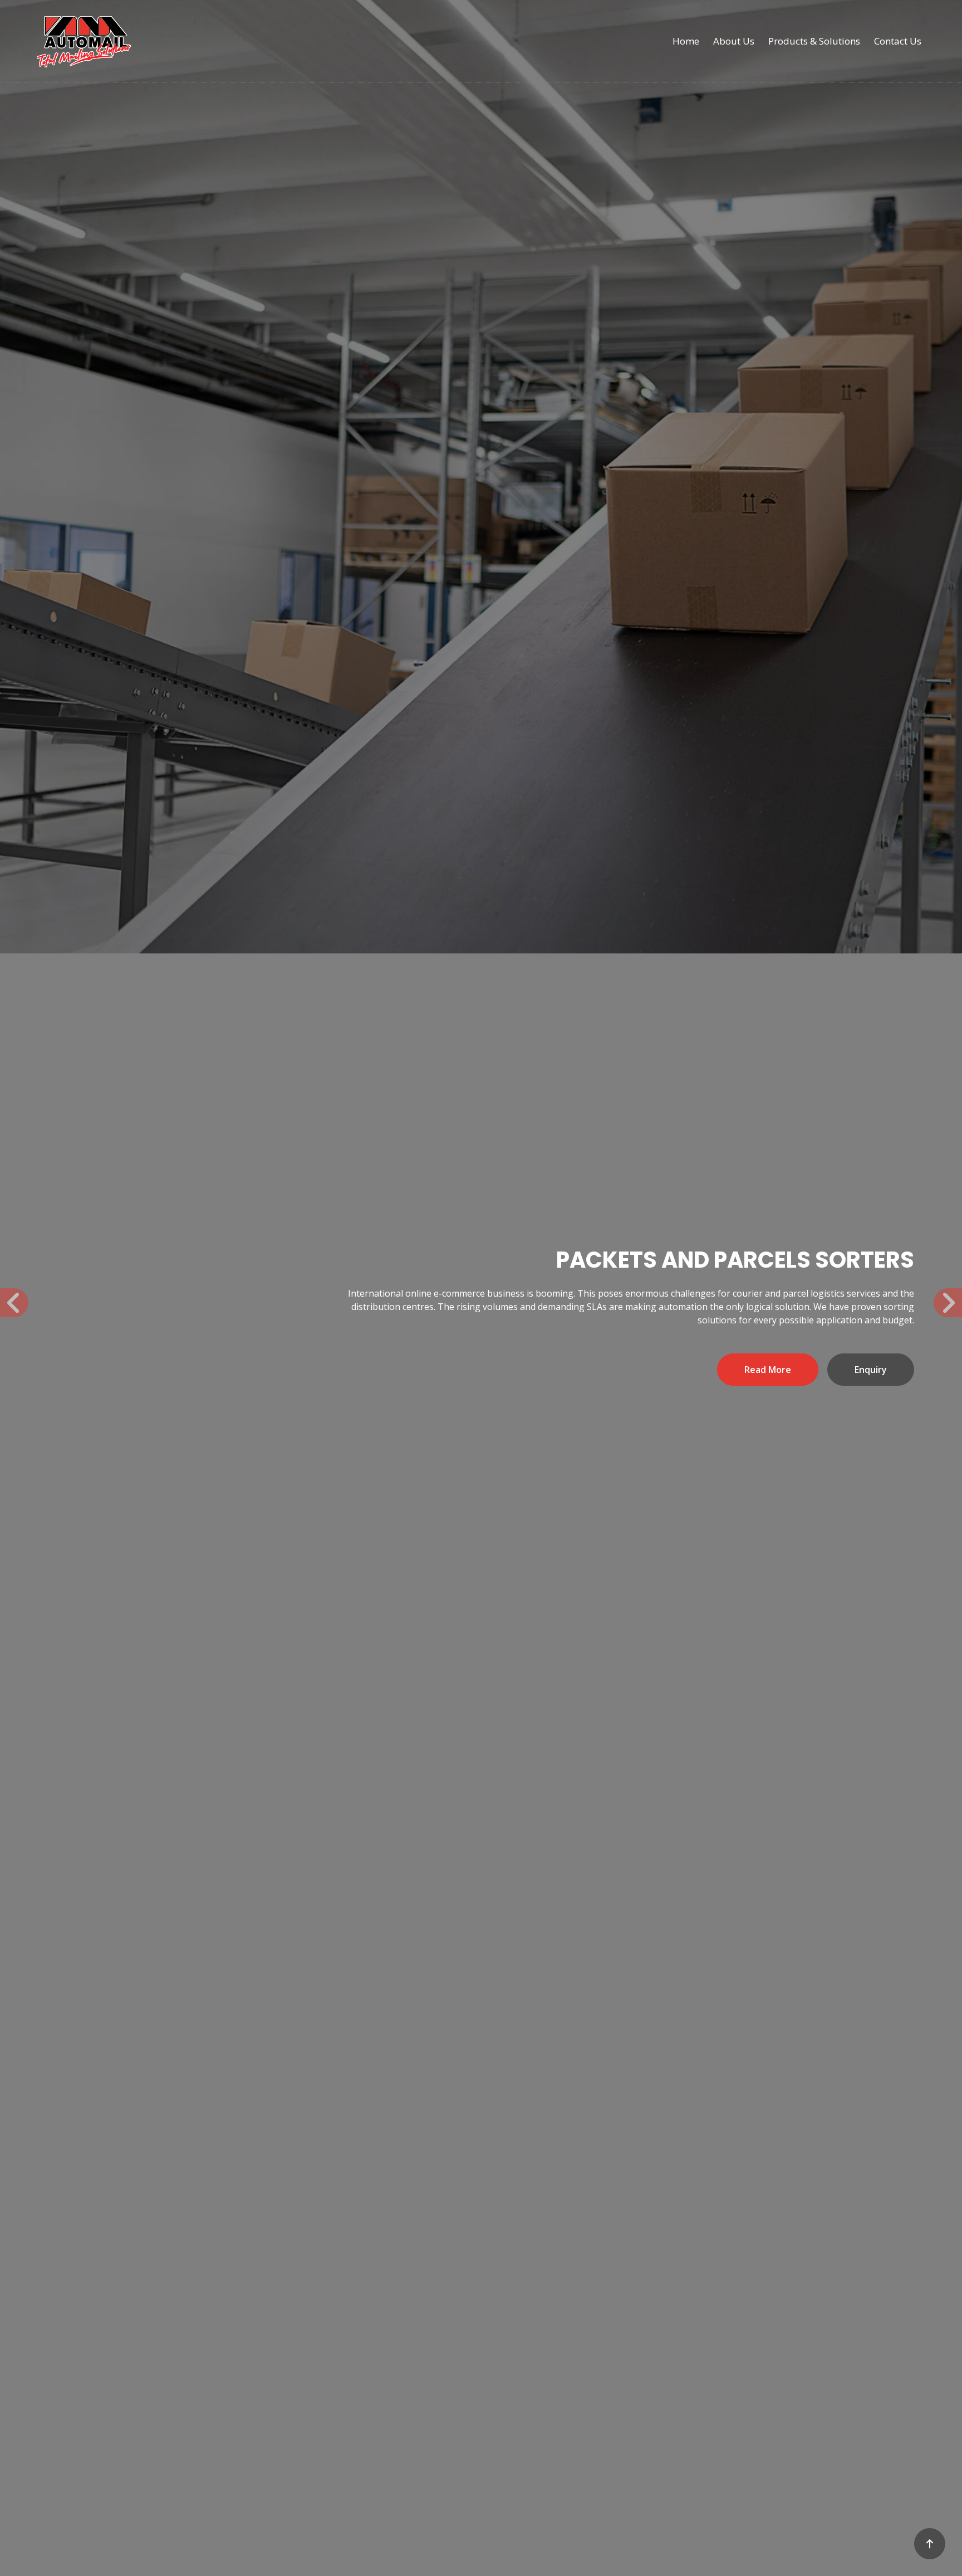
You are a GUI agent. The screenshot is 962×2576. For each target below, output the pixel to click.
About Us (734, 41)
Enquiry (202, 1373)
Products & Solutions (814, 41)
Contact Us (898, 41)
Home (686, 41)
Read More (99, 1373)
